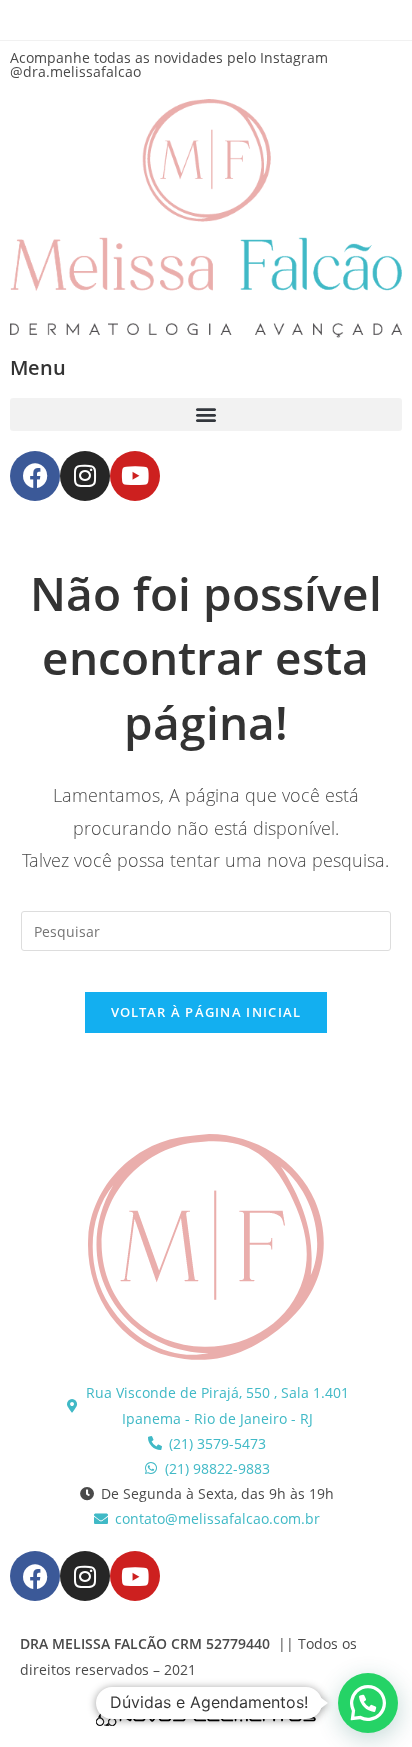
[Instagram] (85, 476)
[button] (206, 414)
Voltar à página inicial (206, 1012)
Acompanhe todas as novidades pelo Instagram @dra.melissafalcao (169, 64)
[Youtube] (135, 476)
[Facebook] (35, 476)
